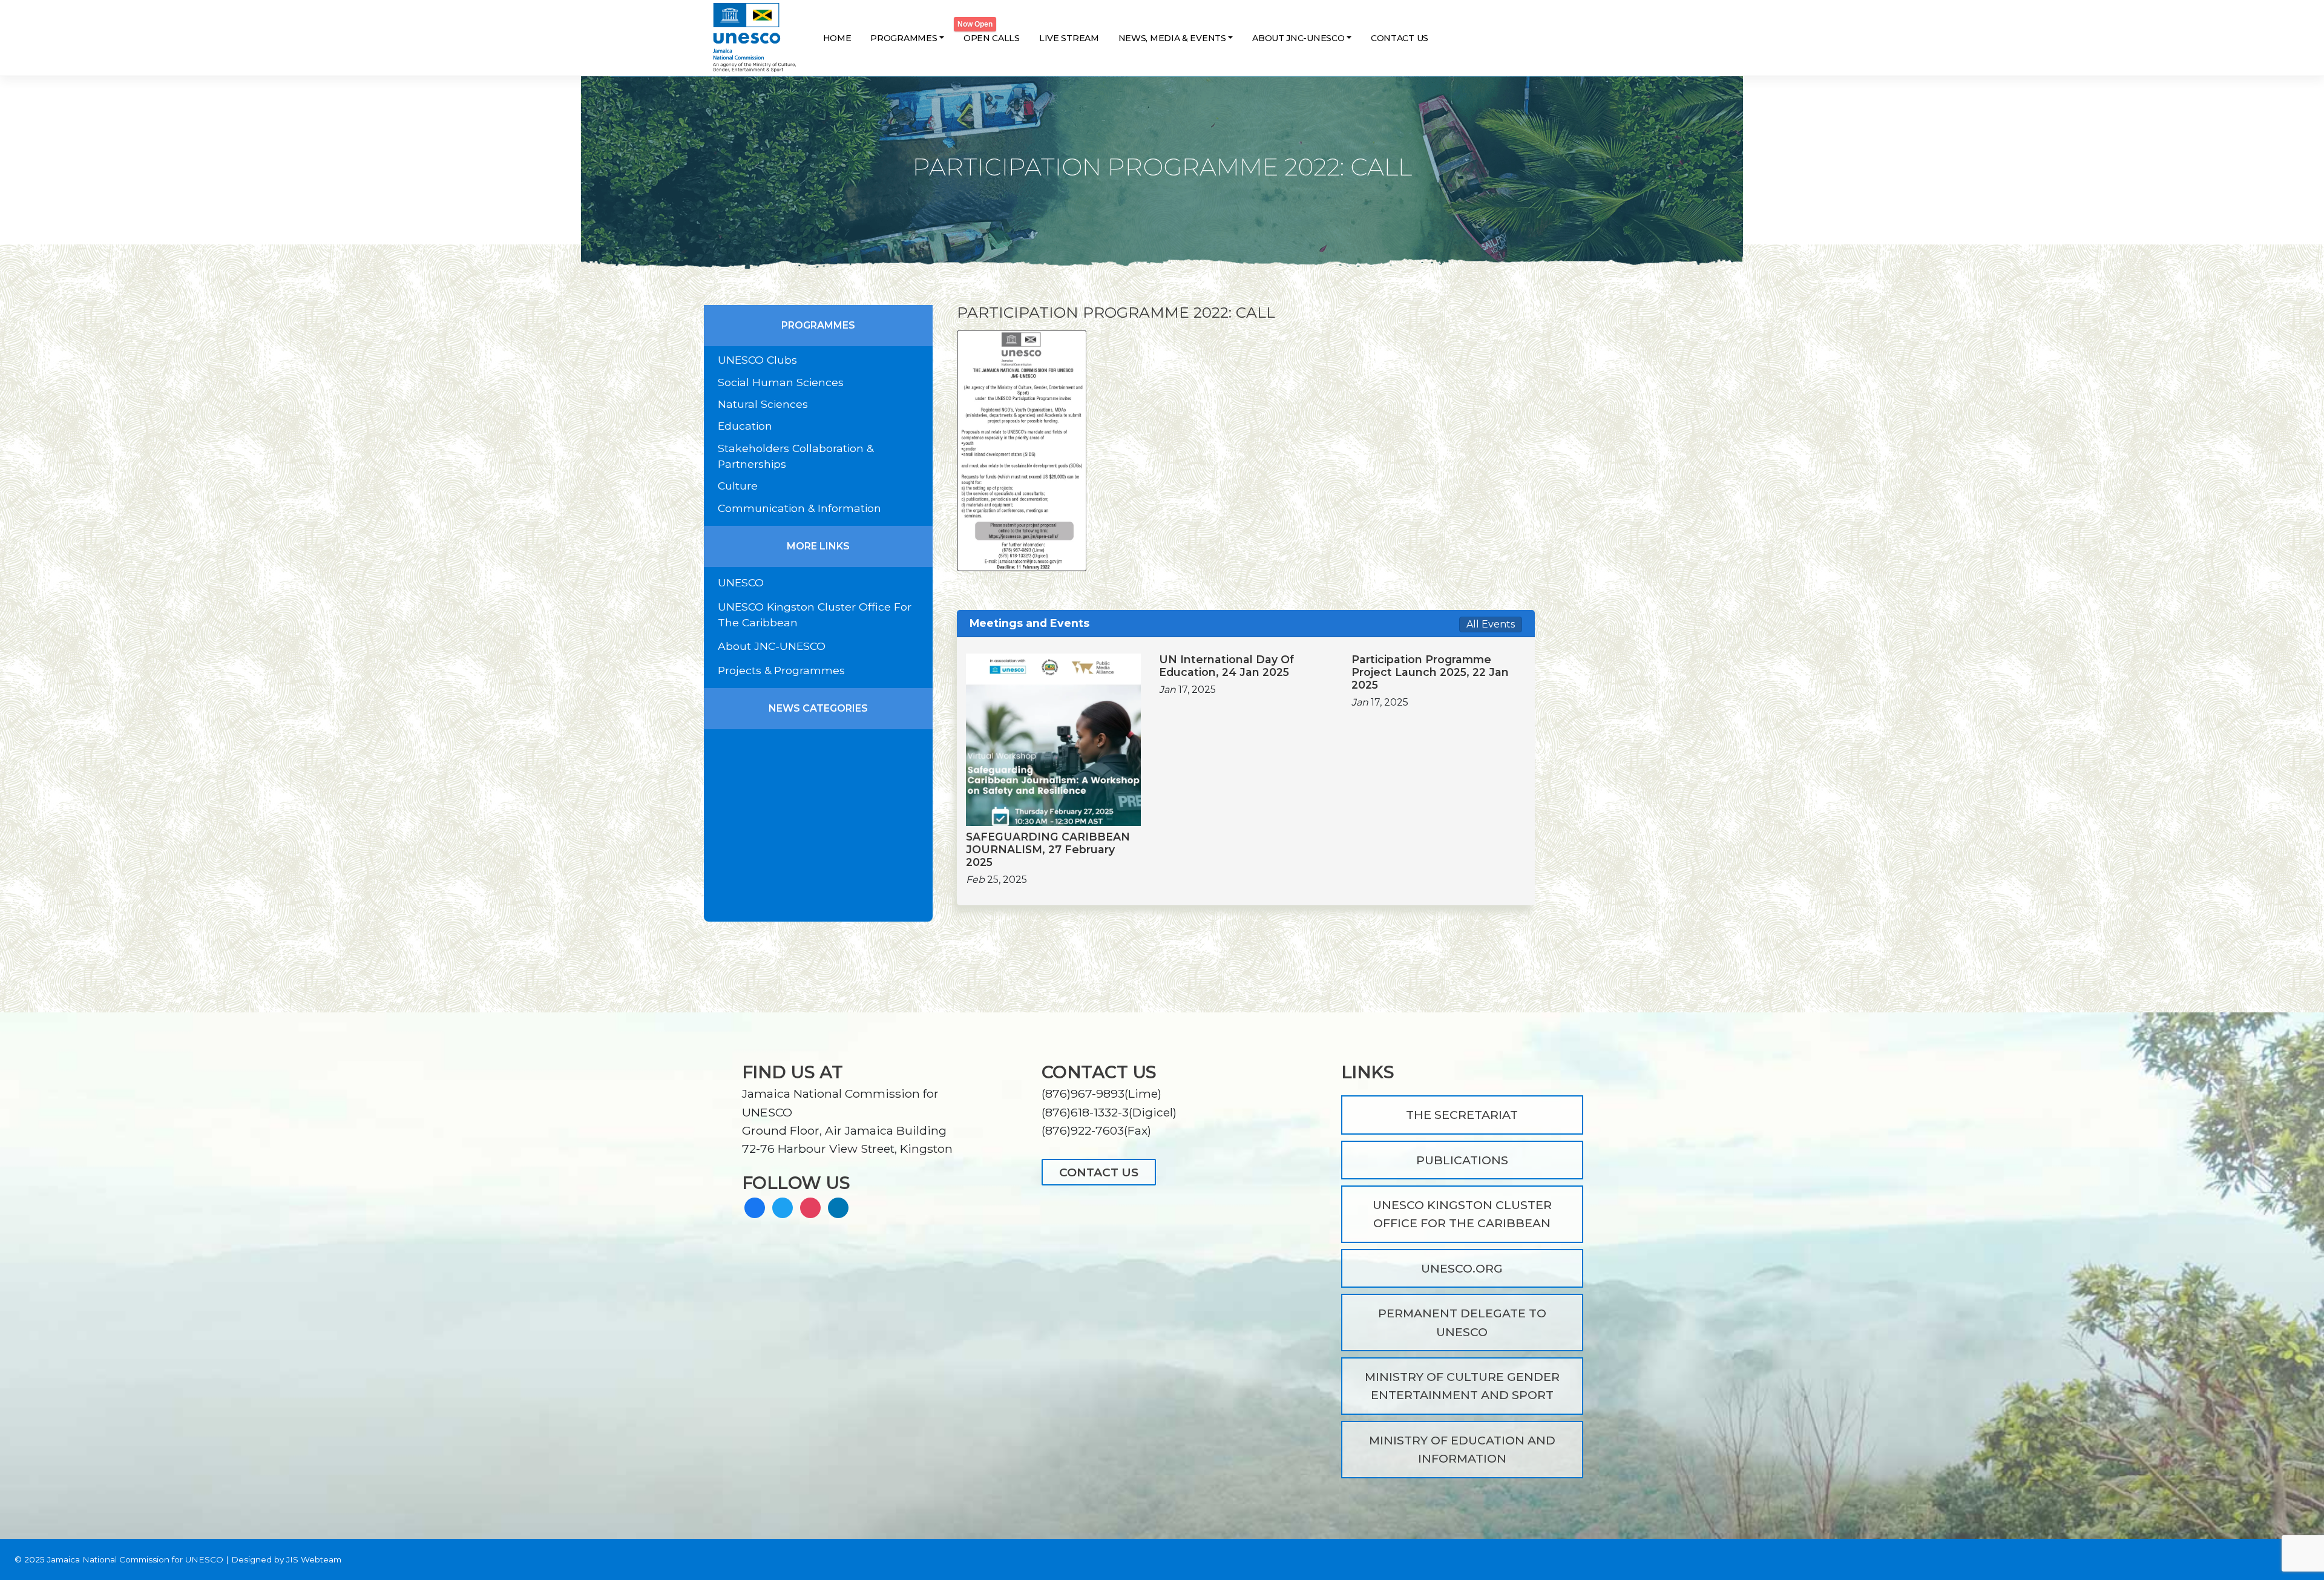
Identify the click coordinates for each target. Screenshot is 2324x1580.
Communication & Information (799, 508)
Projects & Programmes (781, 670)
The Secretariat (1462, 1115)
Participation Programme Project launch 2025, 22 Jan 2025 (1430, 672)
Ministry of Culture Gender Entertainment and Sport (1462, 1386)
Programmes (904, 38)
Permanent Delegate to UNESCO (1462, 1322)
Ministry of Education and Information (1462, 1449)
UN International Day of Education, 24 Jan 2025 (1226, 666)
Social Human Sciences (781, 382)
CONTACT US (1099, 1172)
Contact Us (1400, 38)
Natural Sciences (763, 404)
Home (837, 38)
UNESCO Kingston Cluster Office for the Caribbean (1462, 1214)
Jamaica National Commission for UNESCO (135, 1559)
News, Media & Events (1172, 38)
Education (745, 426)
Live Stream (1069, 38)
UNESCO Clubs (757, 360)
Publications (1462, 1160)
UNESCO (741, 582)
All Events (1491, 624)
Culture (738, 486)
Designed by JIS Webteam (286, 1559)
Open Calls (992, 38)
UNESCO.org (1462, 1268)
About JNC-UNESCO (1298, 38)
